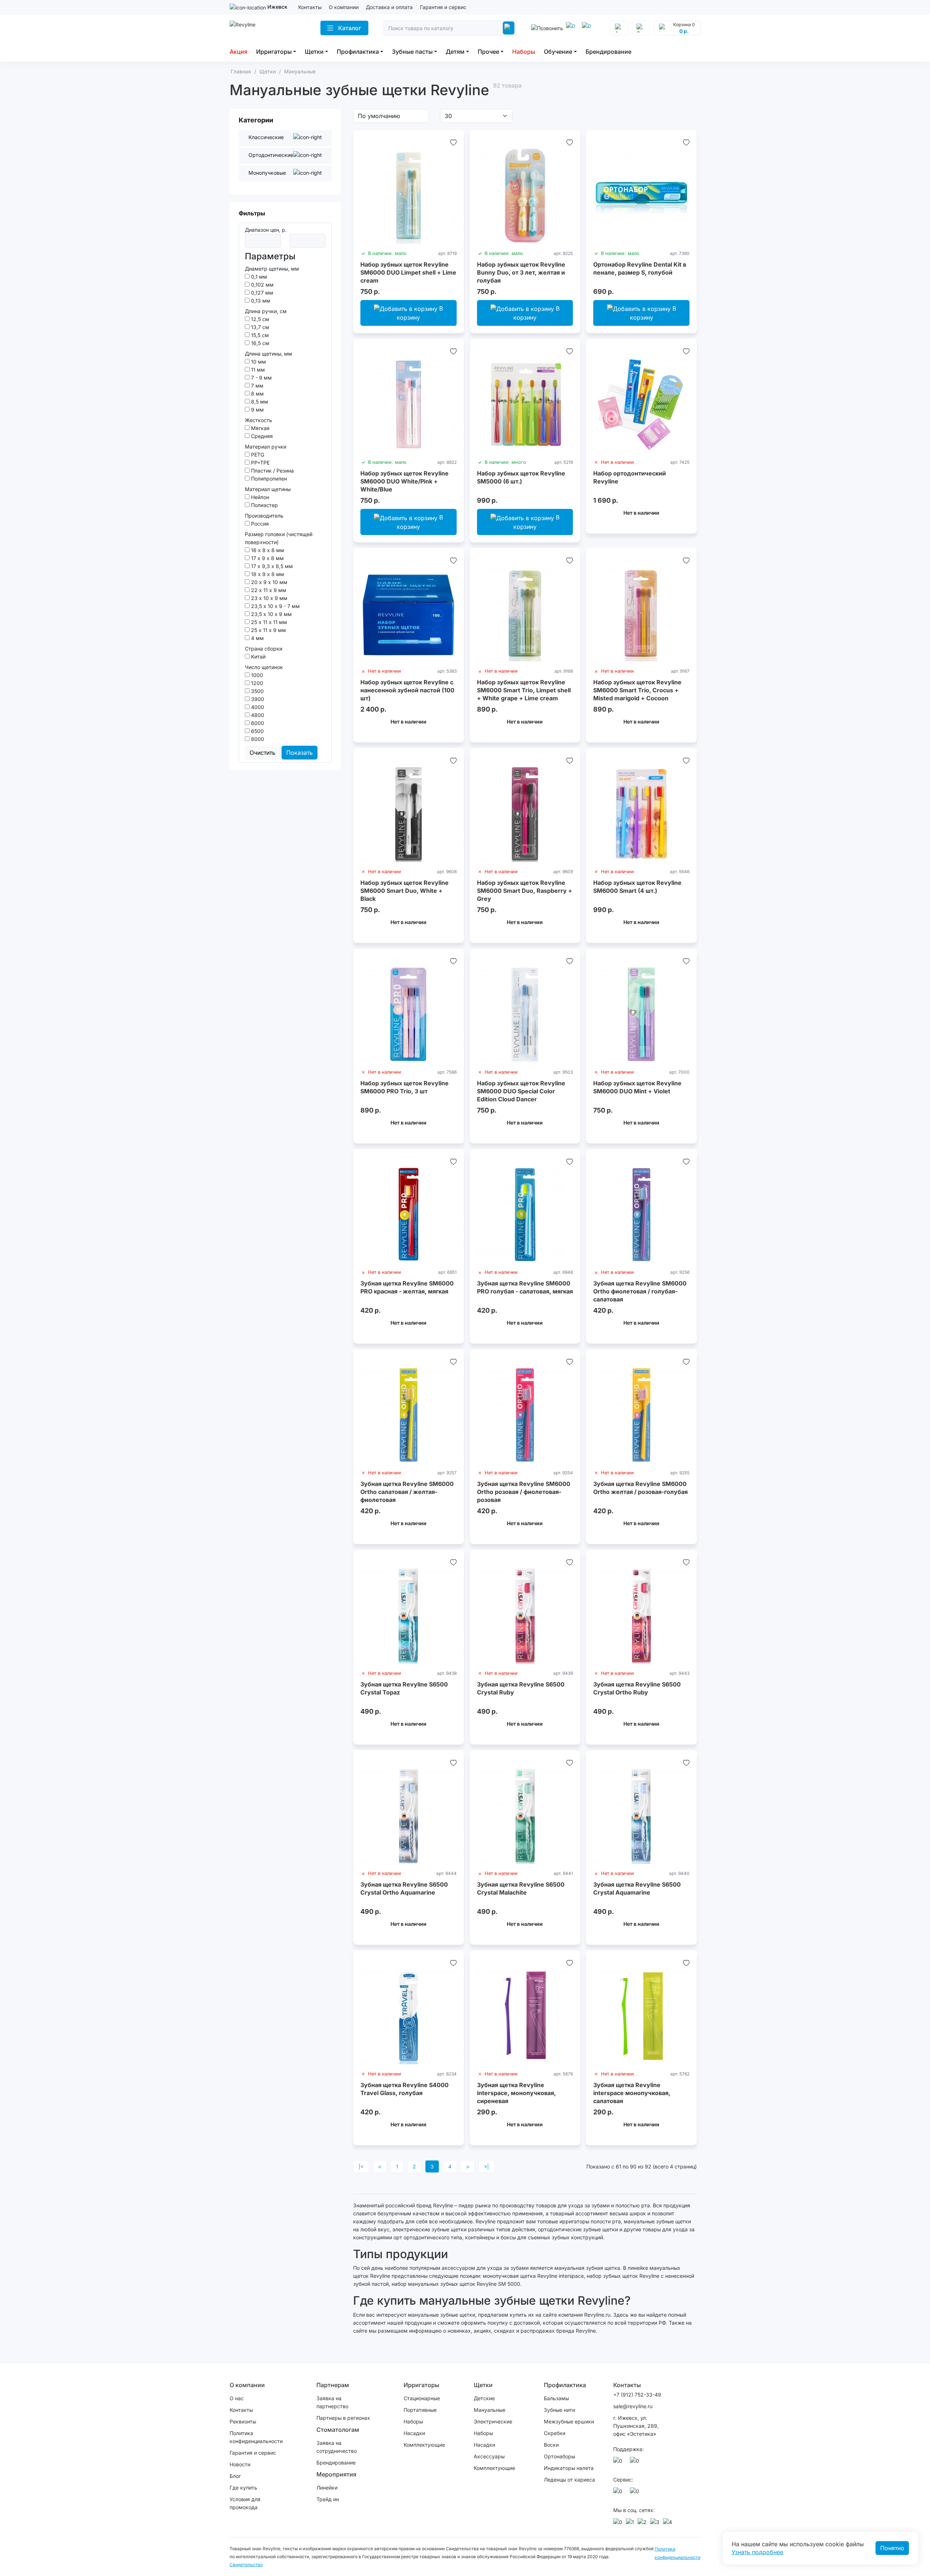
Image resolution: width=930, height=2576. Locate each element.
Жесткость (258, 420)
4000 (257, 707)
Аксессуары (489, 2456)
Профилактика (358, 52)
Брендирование (608, 52)
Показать (300, 753)
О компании (344, 7)
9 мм (257, 410)
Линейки (327, 2488)
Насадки (414, 2433)
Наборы (524, 52)
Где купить (243, 2488)
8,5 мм (259, 402)
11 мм (257, 370)
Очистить (262, 753)
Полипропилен (268, 479)
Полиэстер (264, 505)
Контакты (310, 7)
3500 (257, 691)
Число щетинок (264, 667)
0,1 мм (258, 277)
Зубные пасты (412, 52)
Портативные (420, 2410)
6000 (257, 723)
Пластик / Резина (272, 471)
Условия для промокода (245, 2503)
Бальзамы (556, 2398)
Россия (259, 524)
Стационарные (422, 2398)
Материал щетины (268, 489)
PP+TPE (260, 463)
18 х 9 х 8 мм (267, 574)
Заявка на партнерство (332, 2402)
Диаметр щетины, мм (272, 269)
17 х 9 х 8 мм (267, 558)
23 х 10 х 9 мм (268, 598)
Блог (235, 2476)
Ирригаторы (274, 52)
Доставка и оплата (389, 7)
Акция (238, 52)
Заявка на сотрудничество (337, 2447)
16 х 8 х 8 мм (267, 550)
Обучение (558, 52)
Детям (455, 52)
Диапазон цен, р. (266, 230)
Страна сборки (264, 649)
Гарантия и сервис (443, 7)
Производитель (264, 516)
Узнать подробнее (757, 2552)
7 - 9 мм (261, 378)
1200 (256, 683)
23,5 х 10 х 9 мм (271, 614)
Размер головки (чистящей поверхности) (279, 538)
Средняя (261, 436)
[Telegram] (572, 28)
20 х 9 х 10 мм (268, 582)
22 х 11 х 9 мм (268, 590)
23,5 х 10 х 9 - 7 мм (275, 606)
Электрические (493, 2421)
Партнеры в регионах (343, 2418)
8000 (257, 739)
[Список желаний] (453, 142)
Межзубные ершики (569, 2421)
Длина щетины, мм (268, 354)
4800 (257, 715)
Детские (484, 2398)
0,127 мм (261, 293)
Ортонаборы (559, 2456)
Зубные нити (559, 2410)
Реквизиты (243, 2421)
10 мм (258, 362)
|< (361, 2166)
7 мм (256, 386)
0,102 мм (262, 285)
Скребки (555, 2433)
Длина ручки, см (266, 311)
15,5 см (259, 335)
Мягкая (260, 428)
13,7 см (259, 327)
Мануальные (490, 2410)
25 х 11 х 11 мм (268, 622)
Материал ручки (266, 447)
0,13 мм (260, 301)
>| (486, 2166)
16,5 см (259, 343)
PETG (257, 455)
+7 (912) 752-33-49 (637, 2395)
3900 (257, 699)
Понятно (892, 2548)
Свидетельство (246, 2565)
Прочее (488, 52)
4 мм (257, 638)
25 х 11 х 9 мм (268, 630)
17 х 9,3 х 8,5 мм (271, 566)
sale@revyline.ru (633, 2406)
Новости (240, 2464)
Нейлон (259, 497)
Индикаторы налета (569, 2468)
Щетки (314, 52)
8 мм (257, 394)
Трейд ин (328, 2499)
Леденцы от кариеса (569, 2480)
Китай (258, 657)
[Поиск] (509, 28)
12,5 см (259, 319)
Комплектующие (424, 2445)
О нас (237, 2398)
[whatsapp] (588, 28)
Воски (551, 2445)
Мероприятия (336, 2474)
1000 (256, 675)
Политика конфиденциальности (256, 2437)
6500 (257, 731)
